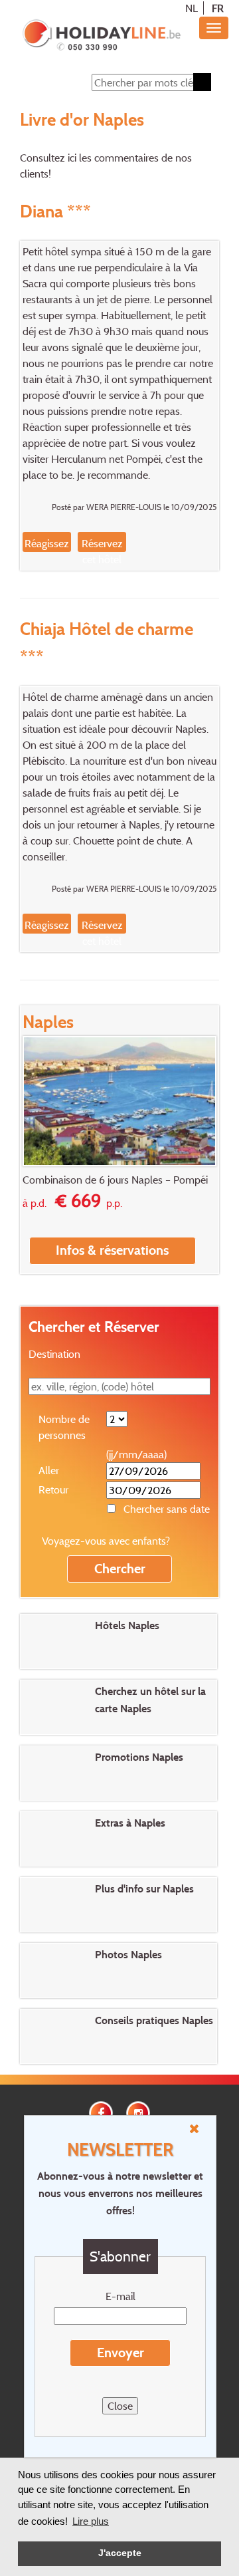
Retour (53, 1489)
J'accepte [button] (120, 2553)
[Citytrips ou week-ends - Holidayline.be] (101, 36)
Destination (54, 1354)
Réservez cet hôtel (102, 551)
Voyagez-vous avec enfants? (106, 1541)
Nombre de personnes (64, 1427)
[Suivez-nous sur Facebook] (101, 2112)
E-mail (120, 2296)
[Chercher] (202, 82)
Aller (49, 1470)
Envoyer (120, 2353)
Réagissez (47, 543)
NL (192, 8)
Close (120, 2406)
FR (218, 8)
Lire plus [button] (91, 2521)
